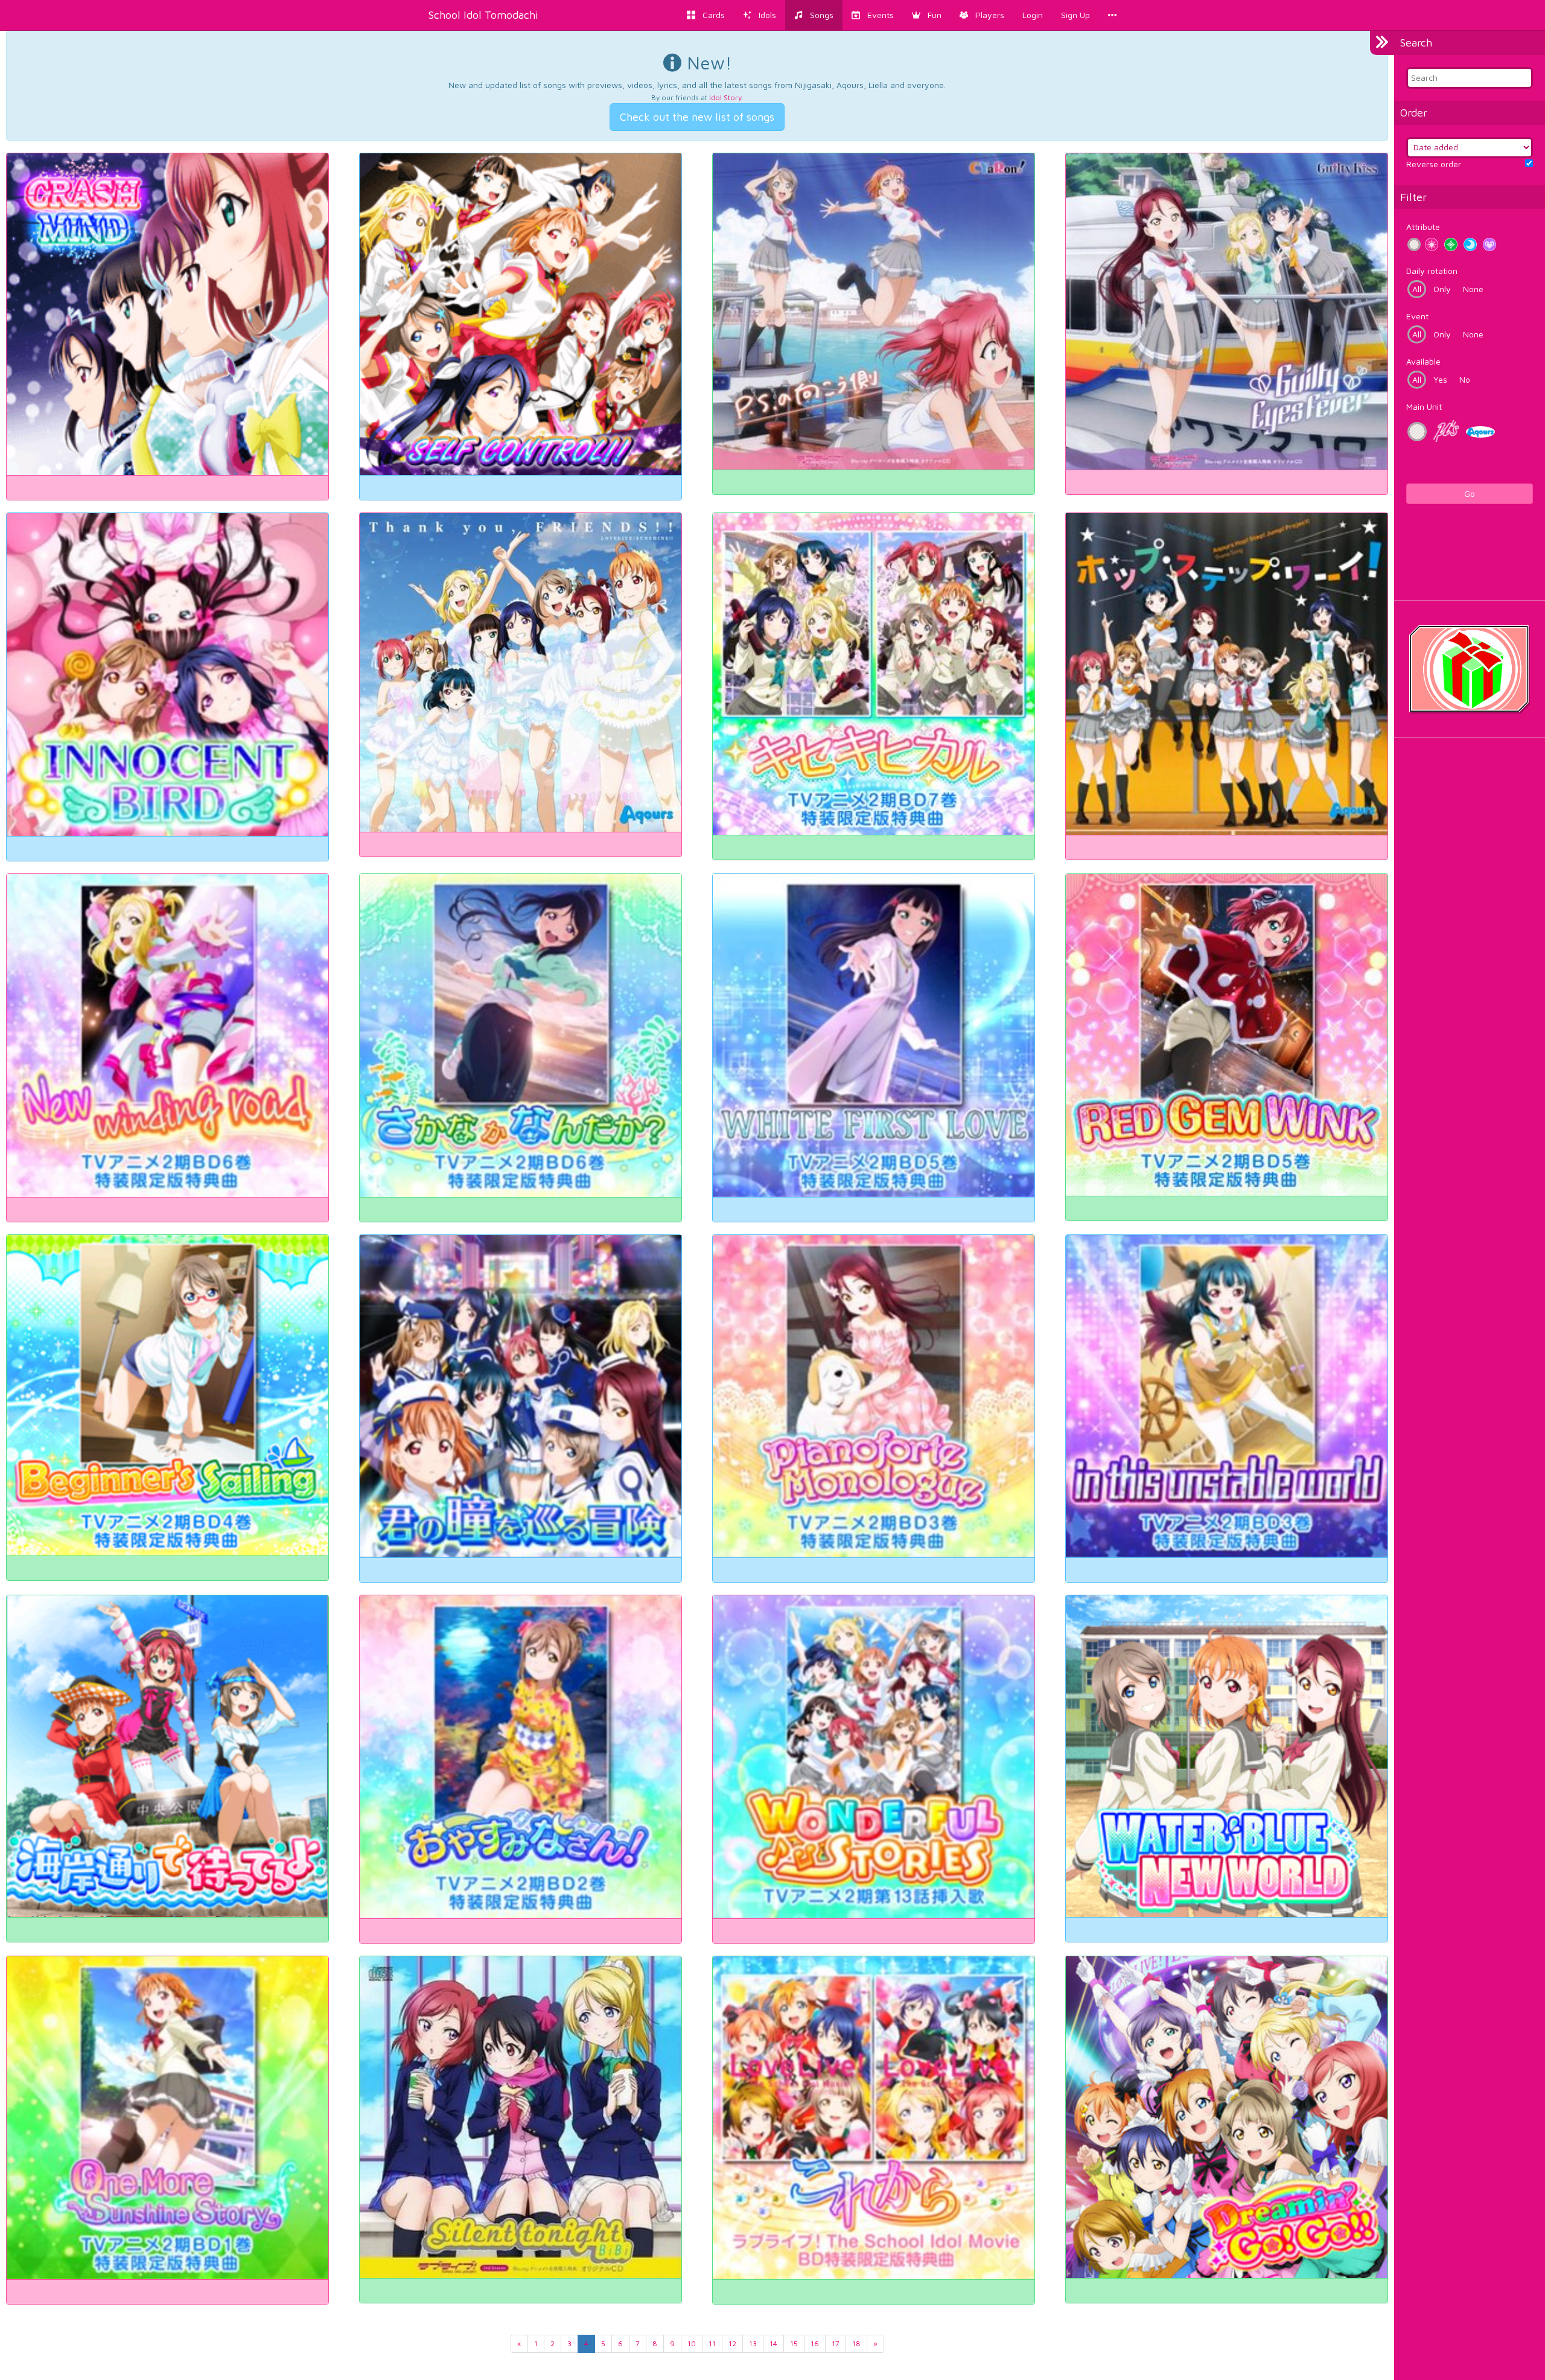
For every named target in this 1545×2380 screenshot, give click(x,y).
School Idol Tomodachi (483, 15)
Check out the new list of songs (697, 117)
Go (1470, 493)
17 (836, 2343)
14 (773, 2343)
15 (794, 2343)
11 (712, 2343)
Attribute (1423, 227)
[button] (927, 15)
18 (856, 2343)
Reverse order (1434, 164)
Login (1033, 15)
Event (1417, 316)
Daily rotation (1432, 271)
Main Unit (1424, 407)
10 (692, 2343)
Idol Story (725, 97)
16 (815, 2343)
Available (1423, 361)
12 (732, 2343)
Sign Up (1075, 15)
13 (753, 2343)
